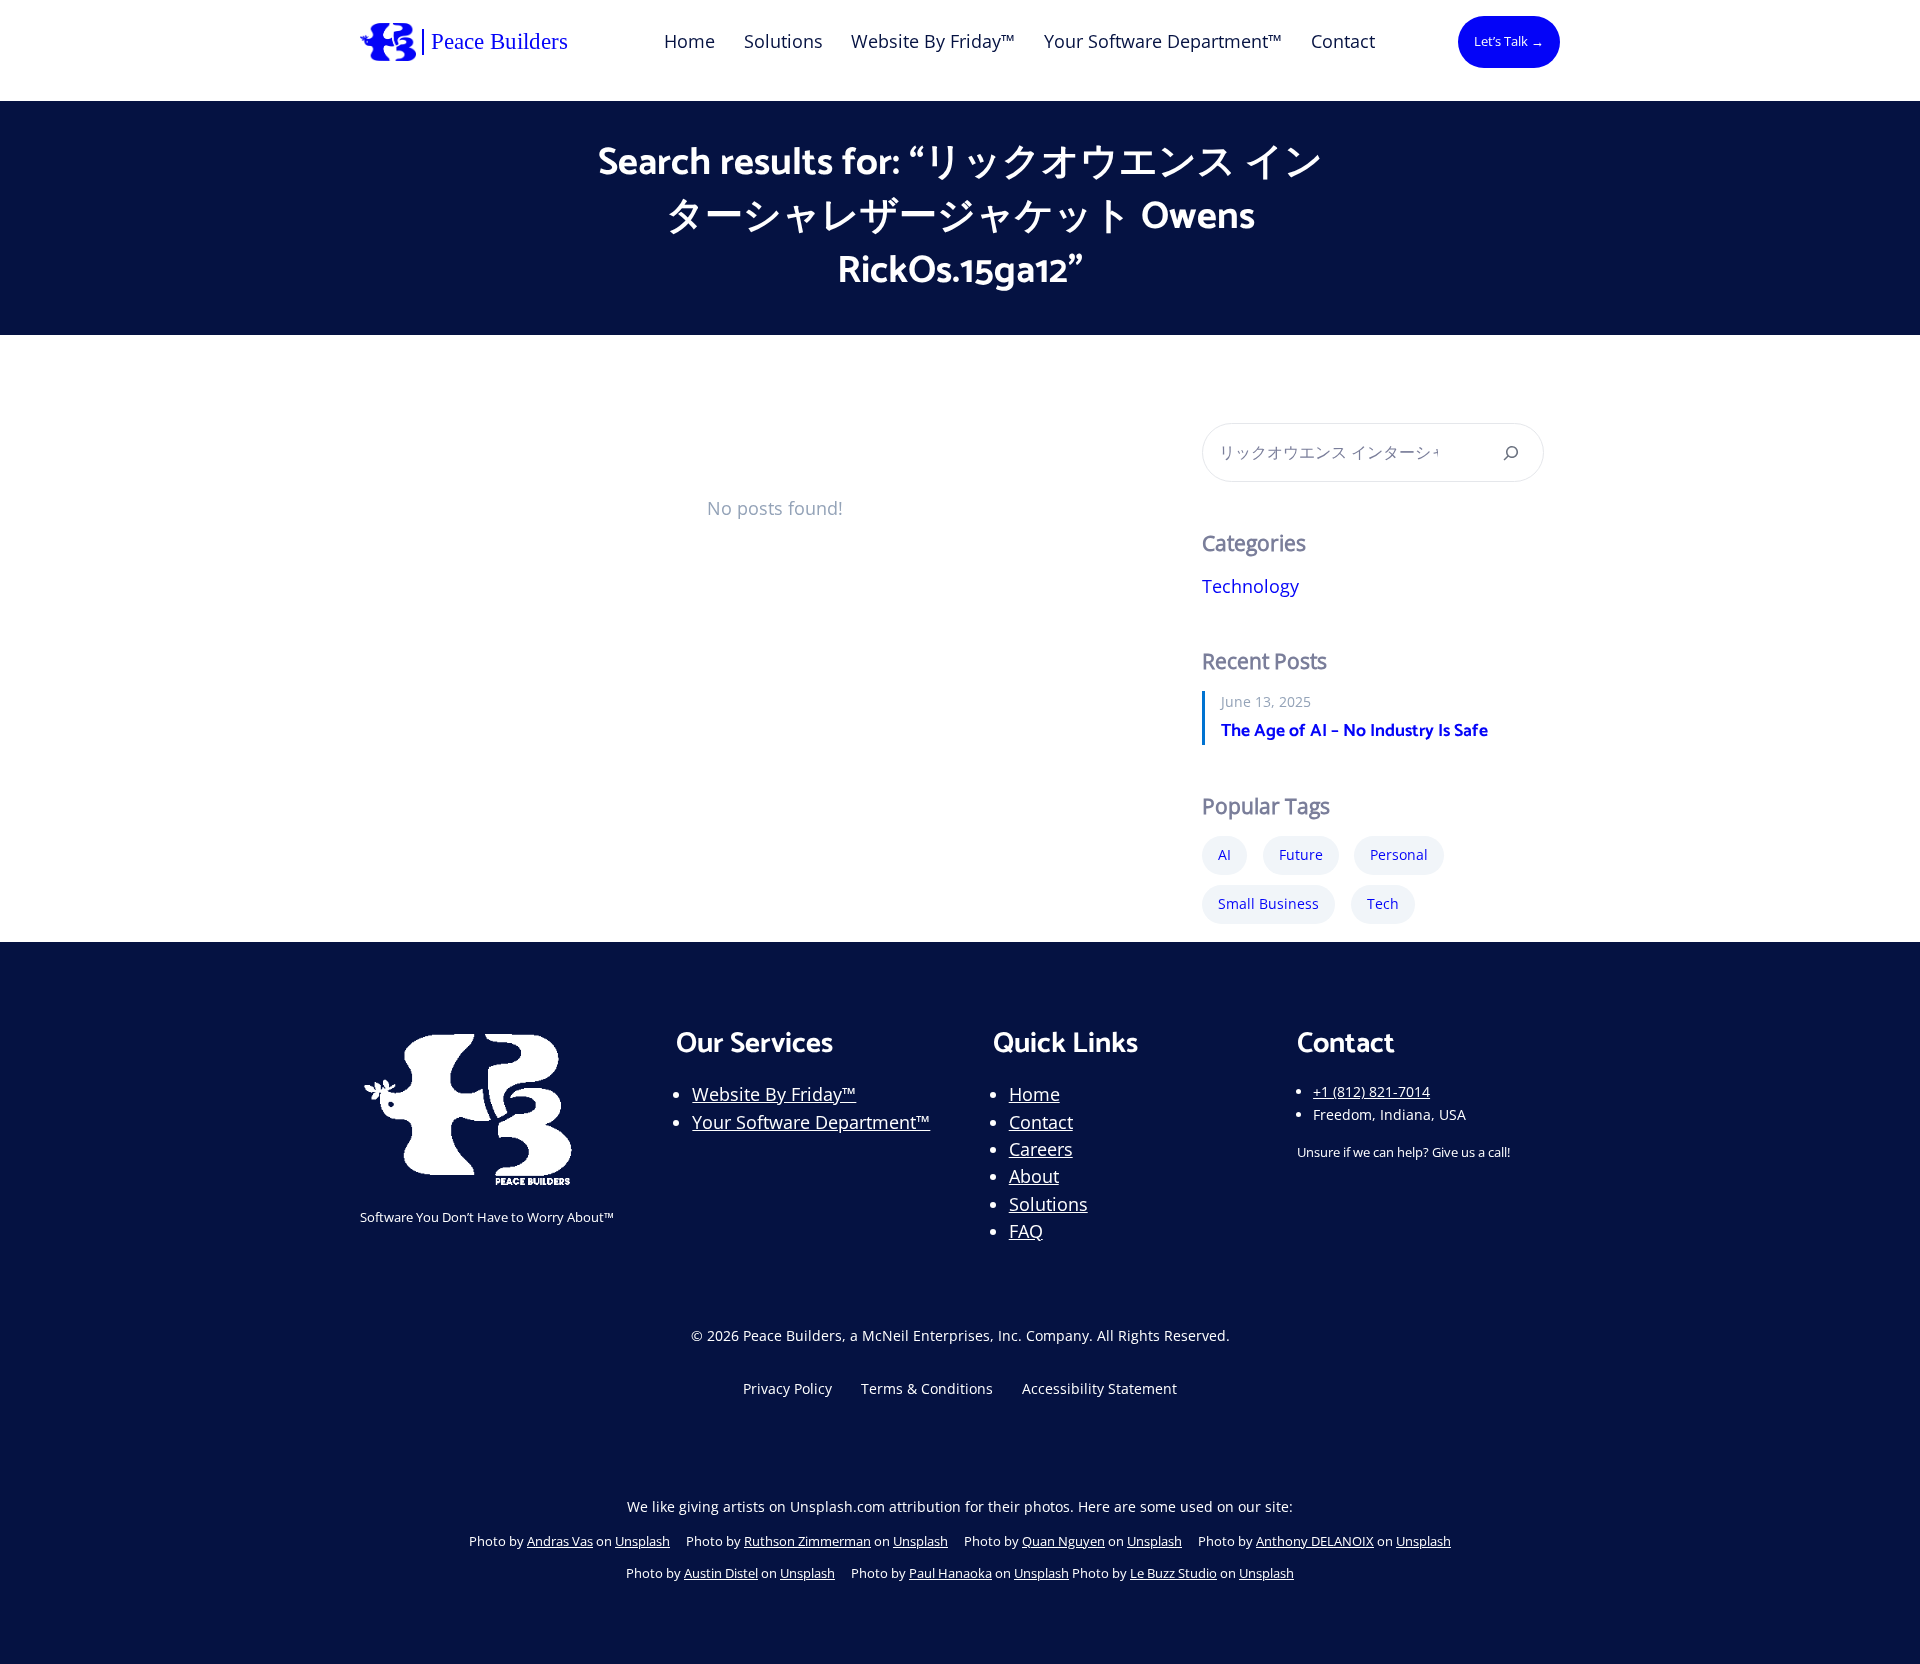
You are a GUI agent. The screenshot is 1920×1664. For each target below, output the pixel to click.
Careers (1041, 1149)
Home (1034, 1094)
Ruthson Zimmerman (807, 1541)
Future (1301, 854)
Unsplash (642, 1541)
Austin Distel (721, 1573)
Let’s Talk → (1509, 41)
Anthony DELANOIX (1315, 1541)
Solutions (1048, 1204)
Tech (1383, 903)
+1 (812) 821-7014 (1371, 1091)
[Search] (1511, 452)
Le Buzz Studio (1173, 1573)
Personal (1399, 854)
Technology (1250, 586)
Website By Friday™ (774, 1094)
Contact (1041, 1122)
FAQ (1026, 1231)
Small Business (1268, 903)
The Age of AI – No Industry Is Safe (1354, 732)
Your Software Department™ (811, 1122)
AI (1224, 854)
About (1034, 1176)
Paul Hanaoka (950, 1573)
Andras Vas (560, 1541)
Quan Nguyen (1063, 1541)
